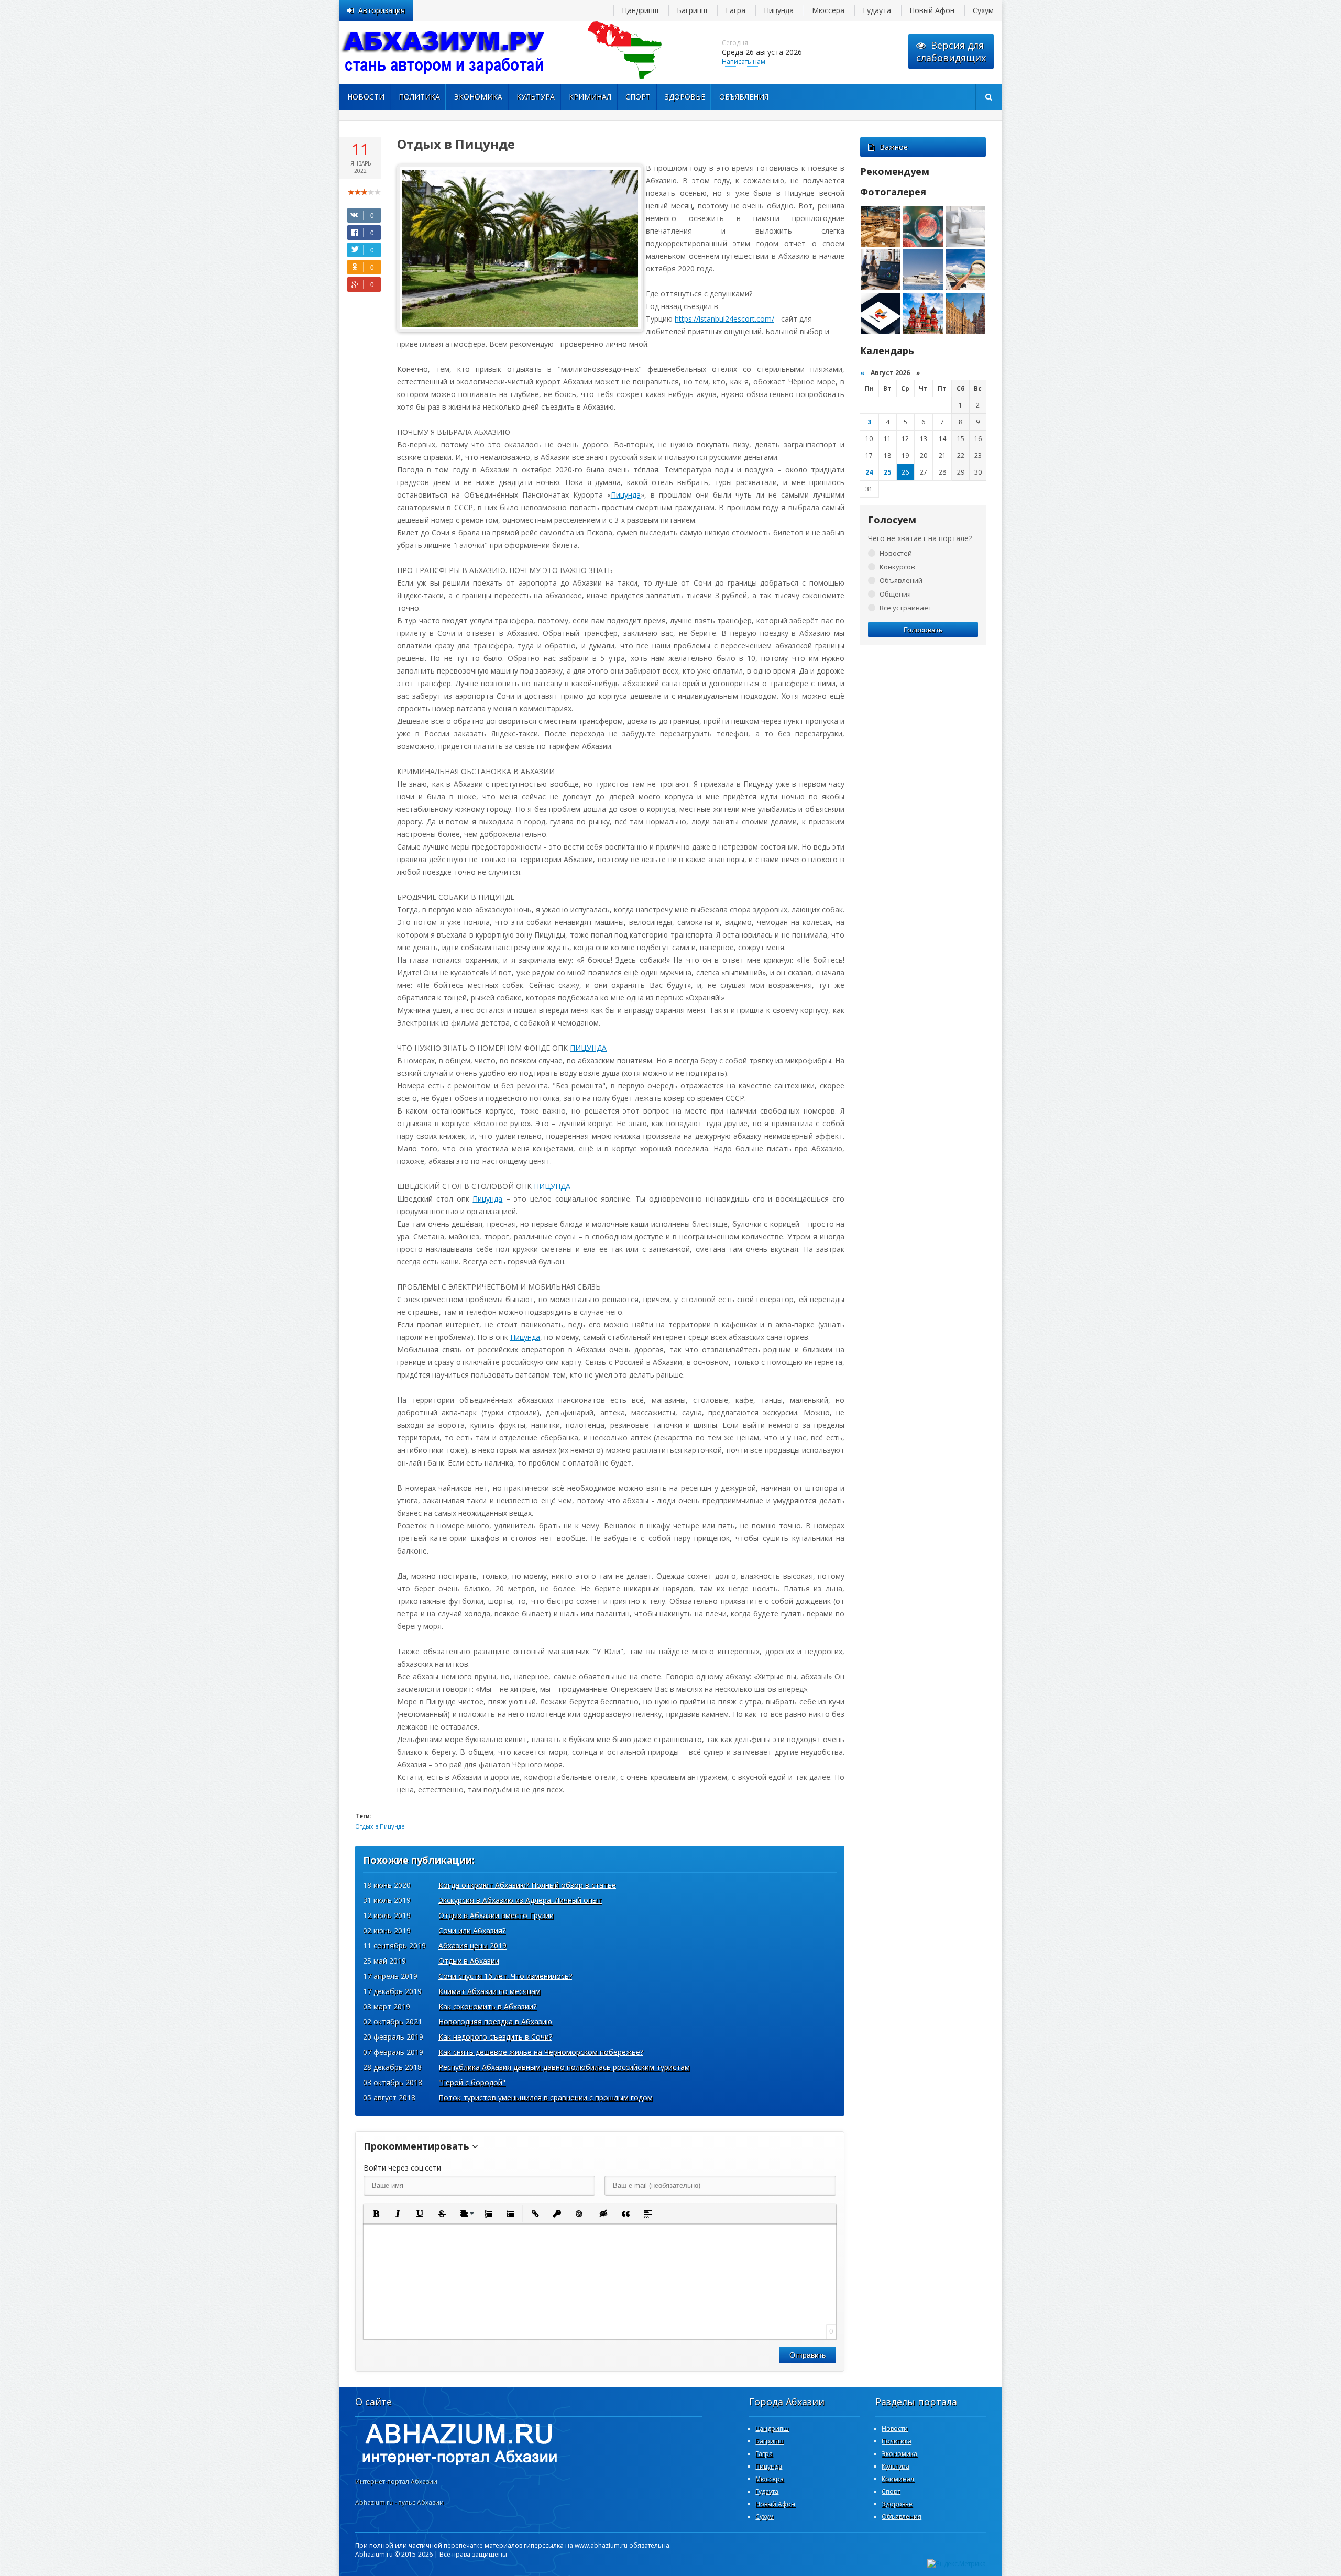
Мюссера (828, 10)
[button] (376, 2214)
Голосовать (923, 630)
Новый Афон (932, 10)
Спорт (638, 97)
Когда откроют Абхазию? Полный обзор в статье (527, 1885)
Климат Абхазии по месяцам (490, 1991)
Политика (419, 97)
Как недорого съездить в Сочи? (495, 2037)
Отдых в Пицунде (380, 1826)
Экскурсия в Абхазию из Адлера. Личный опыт (520, 1900)
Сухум (983, 10)
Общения (895, 594)
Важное (894, 147)
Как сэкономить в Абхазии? (487, 2006)
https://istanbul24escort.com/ (724, 319)
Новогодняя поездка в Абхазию (495, 2022)
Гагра (735, 10)
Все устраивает (906, 608)
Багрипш (692, 10)
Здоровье (685, 97)
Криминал (590, 97)
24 (869, 472)
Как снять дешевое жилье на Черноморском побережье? (541, 2052)
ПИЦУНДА (588, 1048)
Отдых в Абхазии (469, 1961)
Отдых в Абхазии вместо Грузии (496, 1915)
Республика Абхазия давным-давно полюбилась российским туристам (564, 2067)
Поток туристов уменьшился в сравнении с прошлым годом (546, 2098)
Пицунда (779, 10)
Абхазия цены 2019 (472, 1946)
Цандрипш (640, 10)
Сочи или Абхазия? (472, 1930)
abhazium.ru (444, 52)
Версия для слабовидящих (951, 51)
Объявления (744, 97)
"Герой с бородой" (472, 2082)
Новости (366, 97)
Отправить (807, 2355)
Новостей (896, 553)
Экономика (478, 97)
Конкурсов (897, 567)
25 (887, 472)
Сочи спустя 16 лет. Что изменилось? (505, 1976)
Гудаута (877, 10)
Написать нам (744, 62)
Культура (536, 97)
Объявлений (901, 580)
